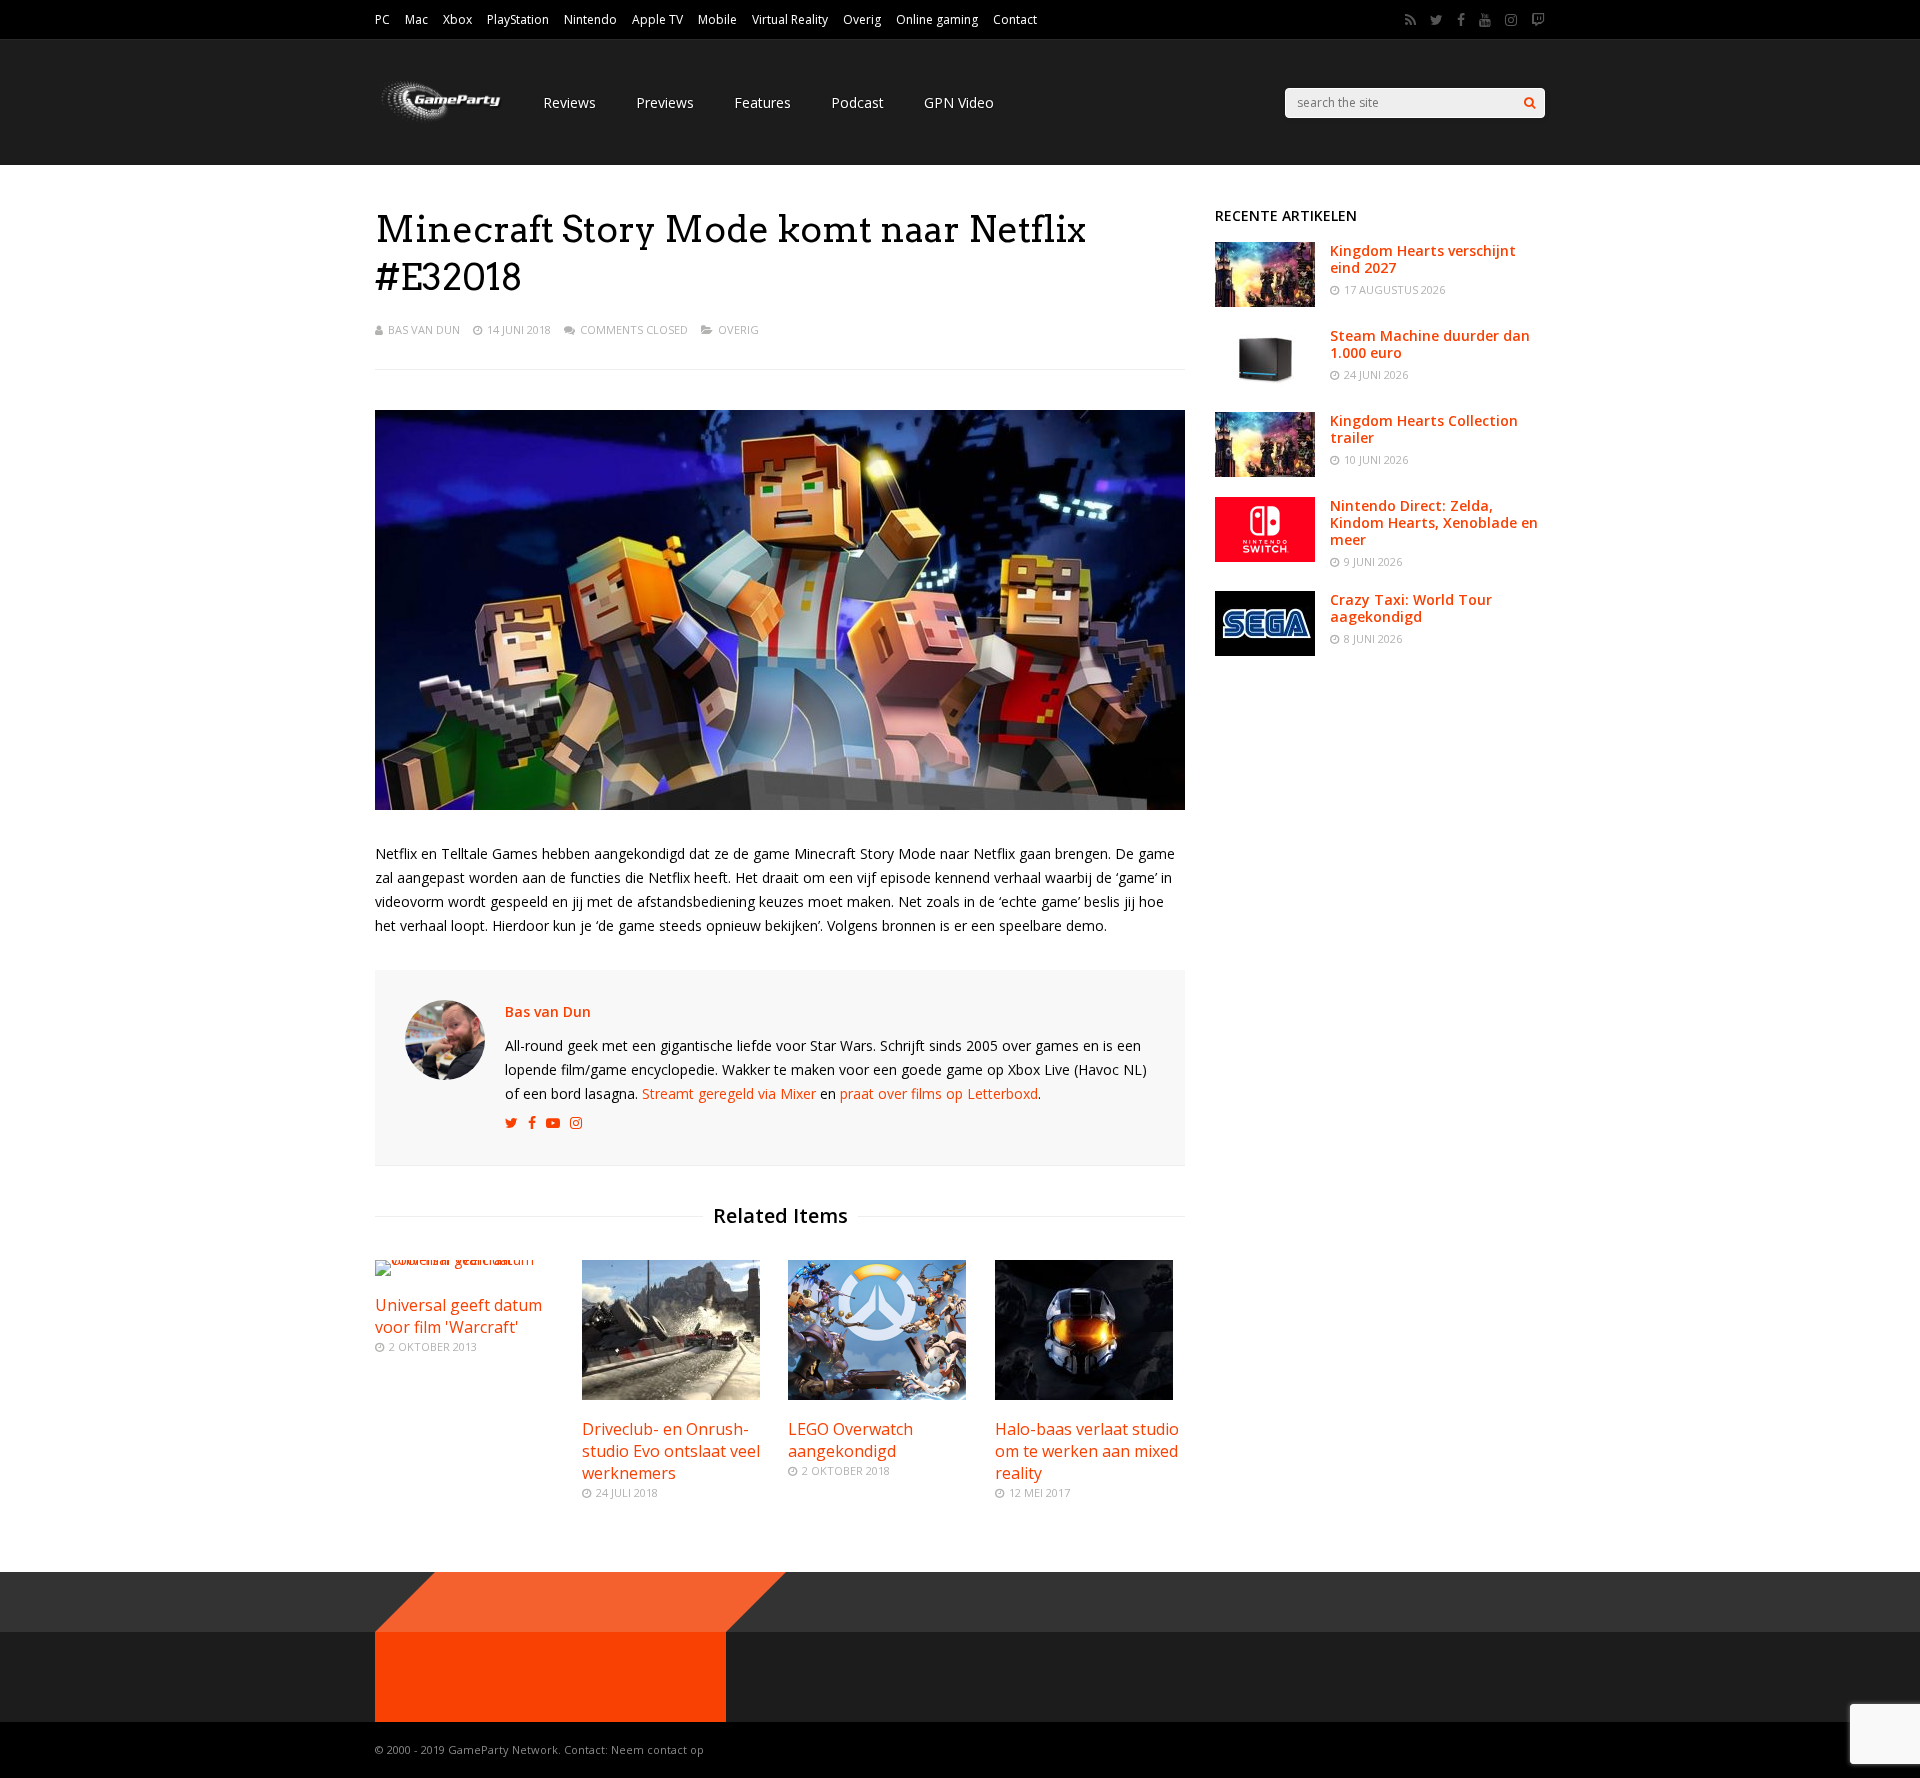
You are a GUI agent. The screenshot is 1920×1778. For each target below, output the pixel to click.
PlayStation (518, 19)
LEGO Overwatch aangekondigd (850, 1440)
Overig (862, 19)
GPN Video (959, 102)
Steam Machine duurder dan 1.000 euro (1430, 344)
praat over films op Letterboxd (939, 1093)
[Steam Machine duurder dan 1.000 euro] (1265, 386)
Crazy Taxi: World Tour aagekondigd (1411, 608)
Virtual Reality (790, 19)
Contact (1015, 19)
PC (382, 19)
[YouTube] (1485, 20)
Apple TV (657, 19)
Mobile (717, 19)
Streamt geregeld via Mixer (729, 1093)
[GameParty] (439, 120)
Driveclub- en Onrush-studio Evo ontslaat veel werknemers (671, 1451)
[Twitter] (1436, 20)
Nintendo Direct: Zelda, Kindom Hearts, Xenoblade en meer (1434, 522)
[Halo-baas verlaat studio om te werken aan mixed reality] (1084, 1394)
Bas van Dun (424, 329)
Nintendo (590, 19)
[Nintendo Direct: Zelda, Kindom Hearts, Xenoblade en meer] (1265, 556)
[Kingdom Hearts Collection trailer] (1265, 471)
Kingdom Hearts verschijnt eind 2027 (1423, 259)
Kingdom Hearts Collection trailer (1424, 429)
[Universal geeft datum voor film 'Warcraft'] (470, 1259)
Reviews (569, 102)
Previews (665, 102)
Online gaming (937, 19)
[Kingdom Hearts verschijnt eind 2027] (1265, 301)
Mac (416, 19)
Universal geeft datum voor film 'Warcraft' (458, 1316)
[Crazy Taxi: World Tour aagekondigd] (1265, 650)
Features (762, 102)
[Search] (1529, 103)
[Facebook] (1461, 20)
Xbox (457, 19)
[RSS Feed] (1410, 20)
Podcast (857, 102)
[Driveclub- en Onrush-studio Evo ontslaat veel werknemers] (671, 1394)
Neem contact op (657, 1749)
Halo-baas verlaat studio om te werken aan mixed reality (1087, 1451)
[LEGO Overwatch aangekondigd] (877, 1394)
